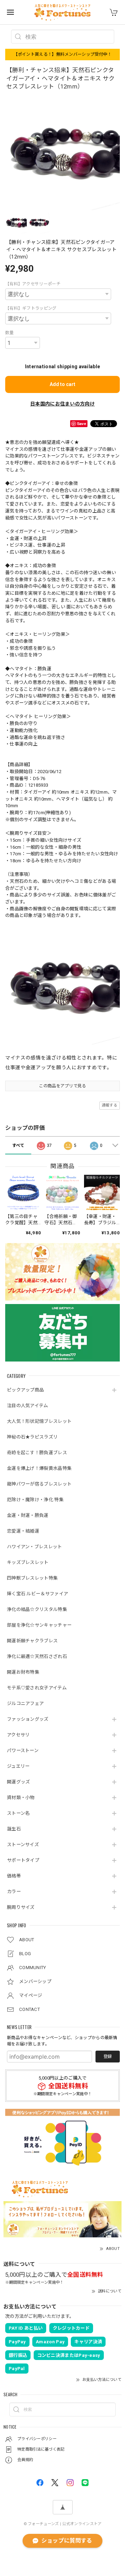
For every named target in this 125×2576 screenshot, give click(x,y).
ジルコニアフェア (25, 1703)
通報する (110, 1105)
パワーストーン (23, 1750)
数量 (10, 333)
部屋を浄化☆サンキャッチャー (39, 1625)
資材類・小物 (21, 1798)
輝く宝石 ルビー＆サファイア (37, 1594)
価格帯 (14, 1876)
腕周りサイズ (21, 1907)
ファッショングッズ (28, 1719)
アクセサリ (18, 1735)
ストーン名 (18, 1813)
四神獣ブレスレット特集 (32, 1578)
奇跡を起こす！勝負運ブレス (37, 1453)
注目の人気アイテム (28, 1406)
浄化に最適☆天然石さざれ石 (37, 1656)
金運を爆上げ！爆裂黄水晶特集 (39, 1468)
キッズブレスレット (28, 1562)
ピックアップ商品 (25, 1390)
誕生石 (14, 1829)
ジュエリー (18, 1766)
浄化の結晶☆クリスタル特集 (37, 1609)
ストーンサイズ (23, 1845)
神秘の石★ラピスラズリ (32, 1437)
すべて (18, 1146)
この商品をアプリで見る (62, 1086)
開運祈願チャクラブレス (32, 1641)
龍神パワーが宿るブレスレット (39, 1484)
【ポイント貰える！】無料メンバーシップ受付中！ (63, 54)
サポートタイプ (23, 1860)
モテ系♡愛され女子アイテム (37, 1688)
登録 (108, 2057)
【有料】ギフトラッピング (31, 308)
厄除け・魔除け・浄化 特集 (35, 1500)
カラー (14, 1892)
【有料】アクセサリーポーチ (33, 284)
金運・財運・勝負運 (28, 1515)
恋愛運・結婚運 (23, 1531)
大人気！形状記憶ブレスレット (39, 1421)
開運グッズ (19, 1782)
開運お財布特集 (23, 1672)
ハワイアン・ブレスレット (35, 1547)
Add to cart (62, 384)
